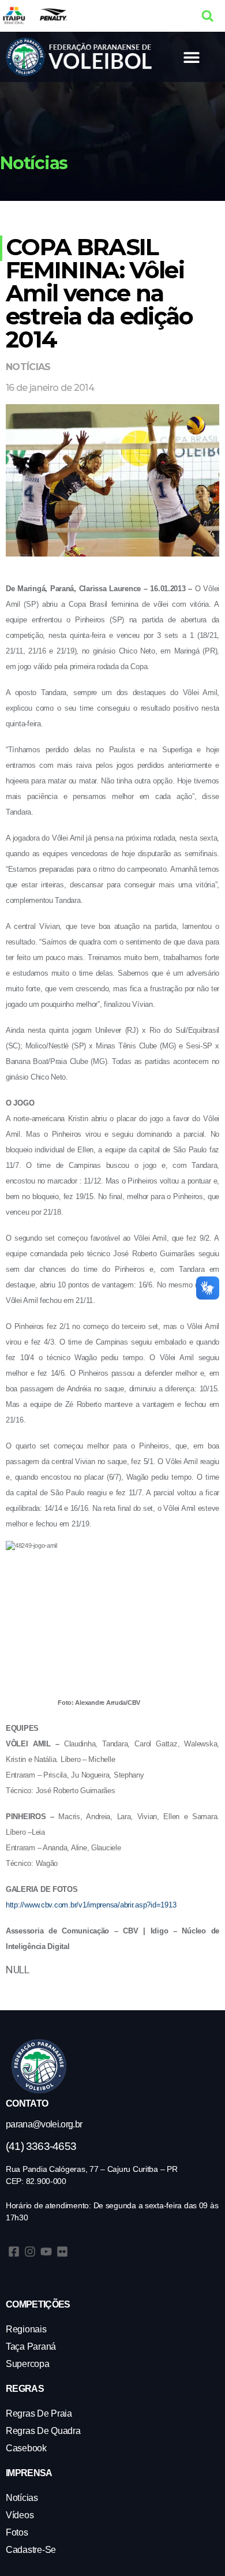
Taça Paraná (31, 2347)
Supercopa (28, 2364)
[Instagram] (30, 2252)
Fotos (17, 2532)
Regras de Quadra (43, 2431)
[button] (207, 16)
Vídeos (20, 2515)
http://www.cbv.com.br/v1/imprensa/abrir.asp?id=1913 (91, 1905)
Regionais (26, 2329)
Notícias (28, 367)
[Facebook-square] (14, 2252)
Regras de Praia (39, 2413)
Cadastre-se (31, 2550)
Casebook (26, 2448)
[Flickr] (62, 2252)
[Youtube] (46, 2252)
